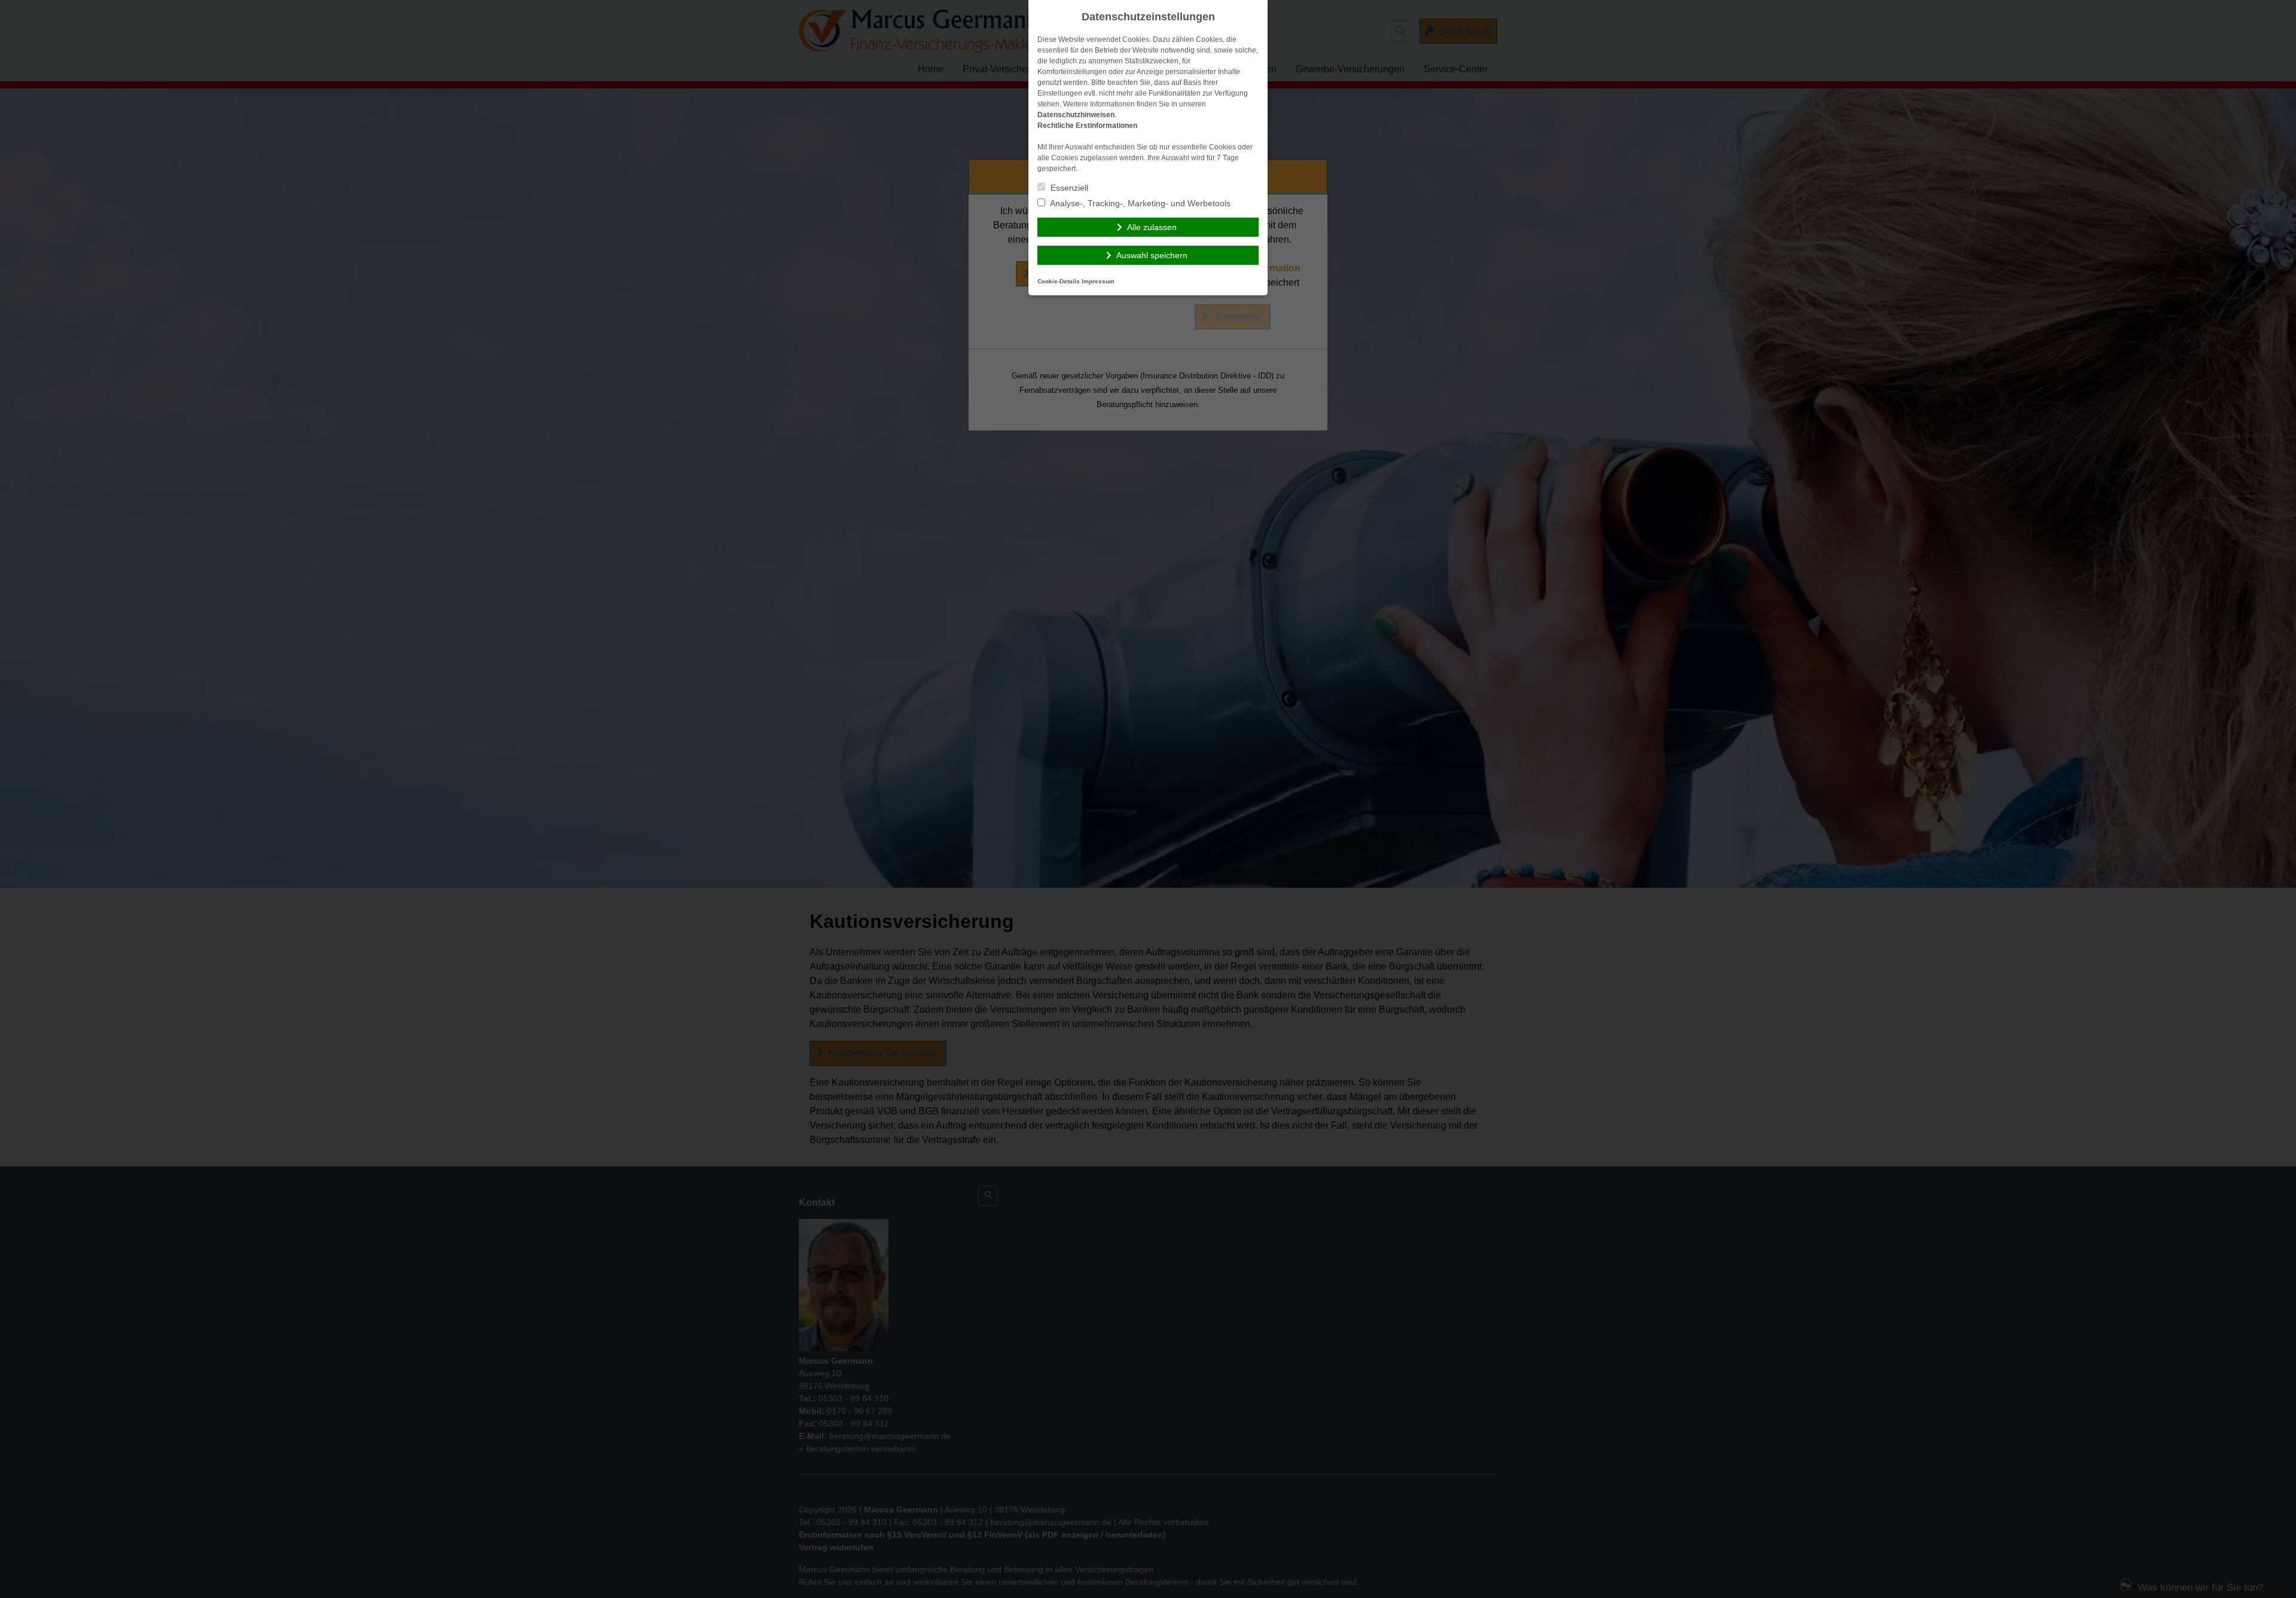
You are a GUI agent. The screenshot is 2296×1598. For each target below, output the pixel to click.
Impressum (1098, 281)
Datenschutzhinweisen (1076, 115)
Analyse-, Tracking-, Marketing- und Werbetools (1139, 203)
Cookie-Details (1059, 281)
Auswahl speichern (1152, 255)
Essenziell (1068, 188)
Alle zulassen (1152, 227)
